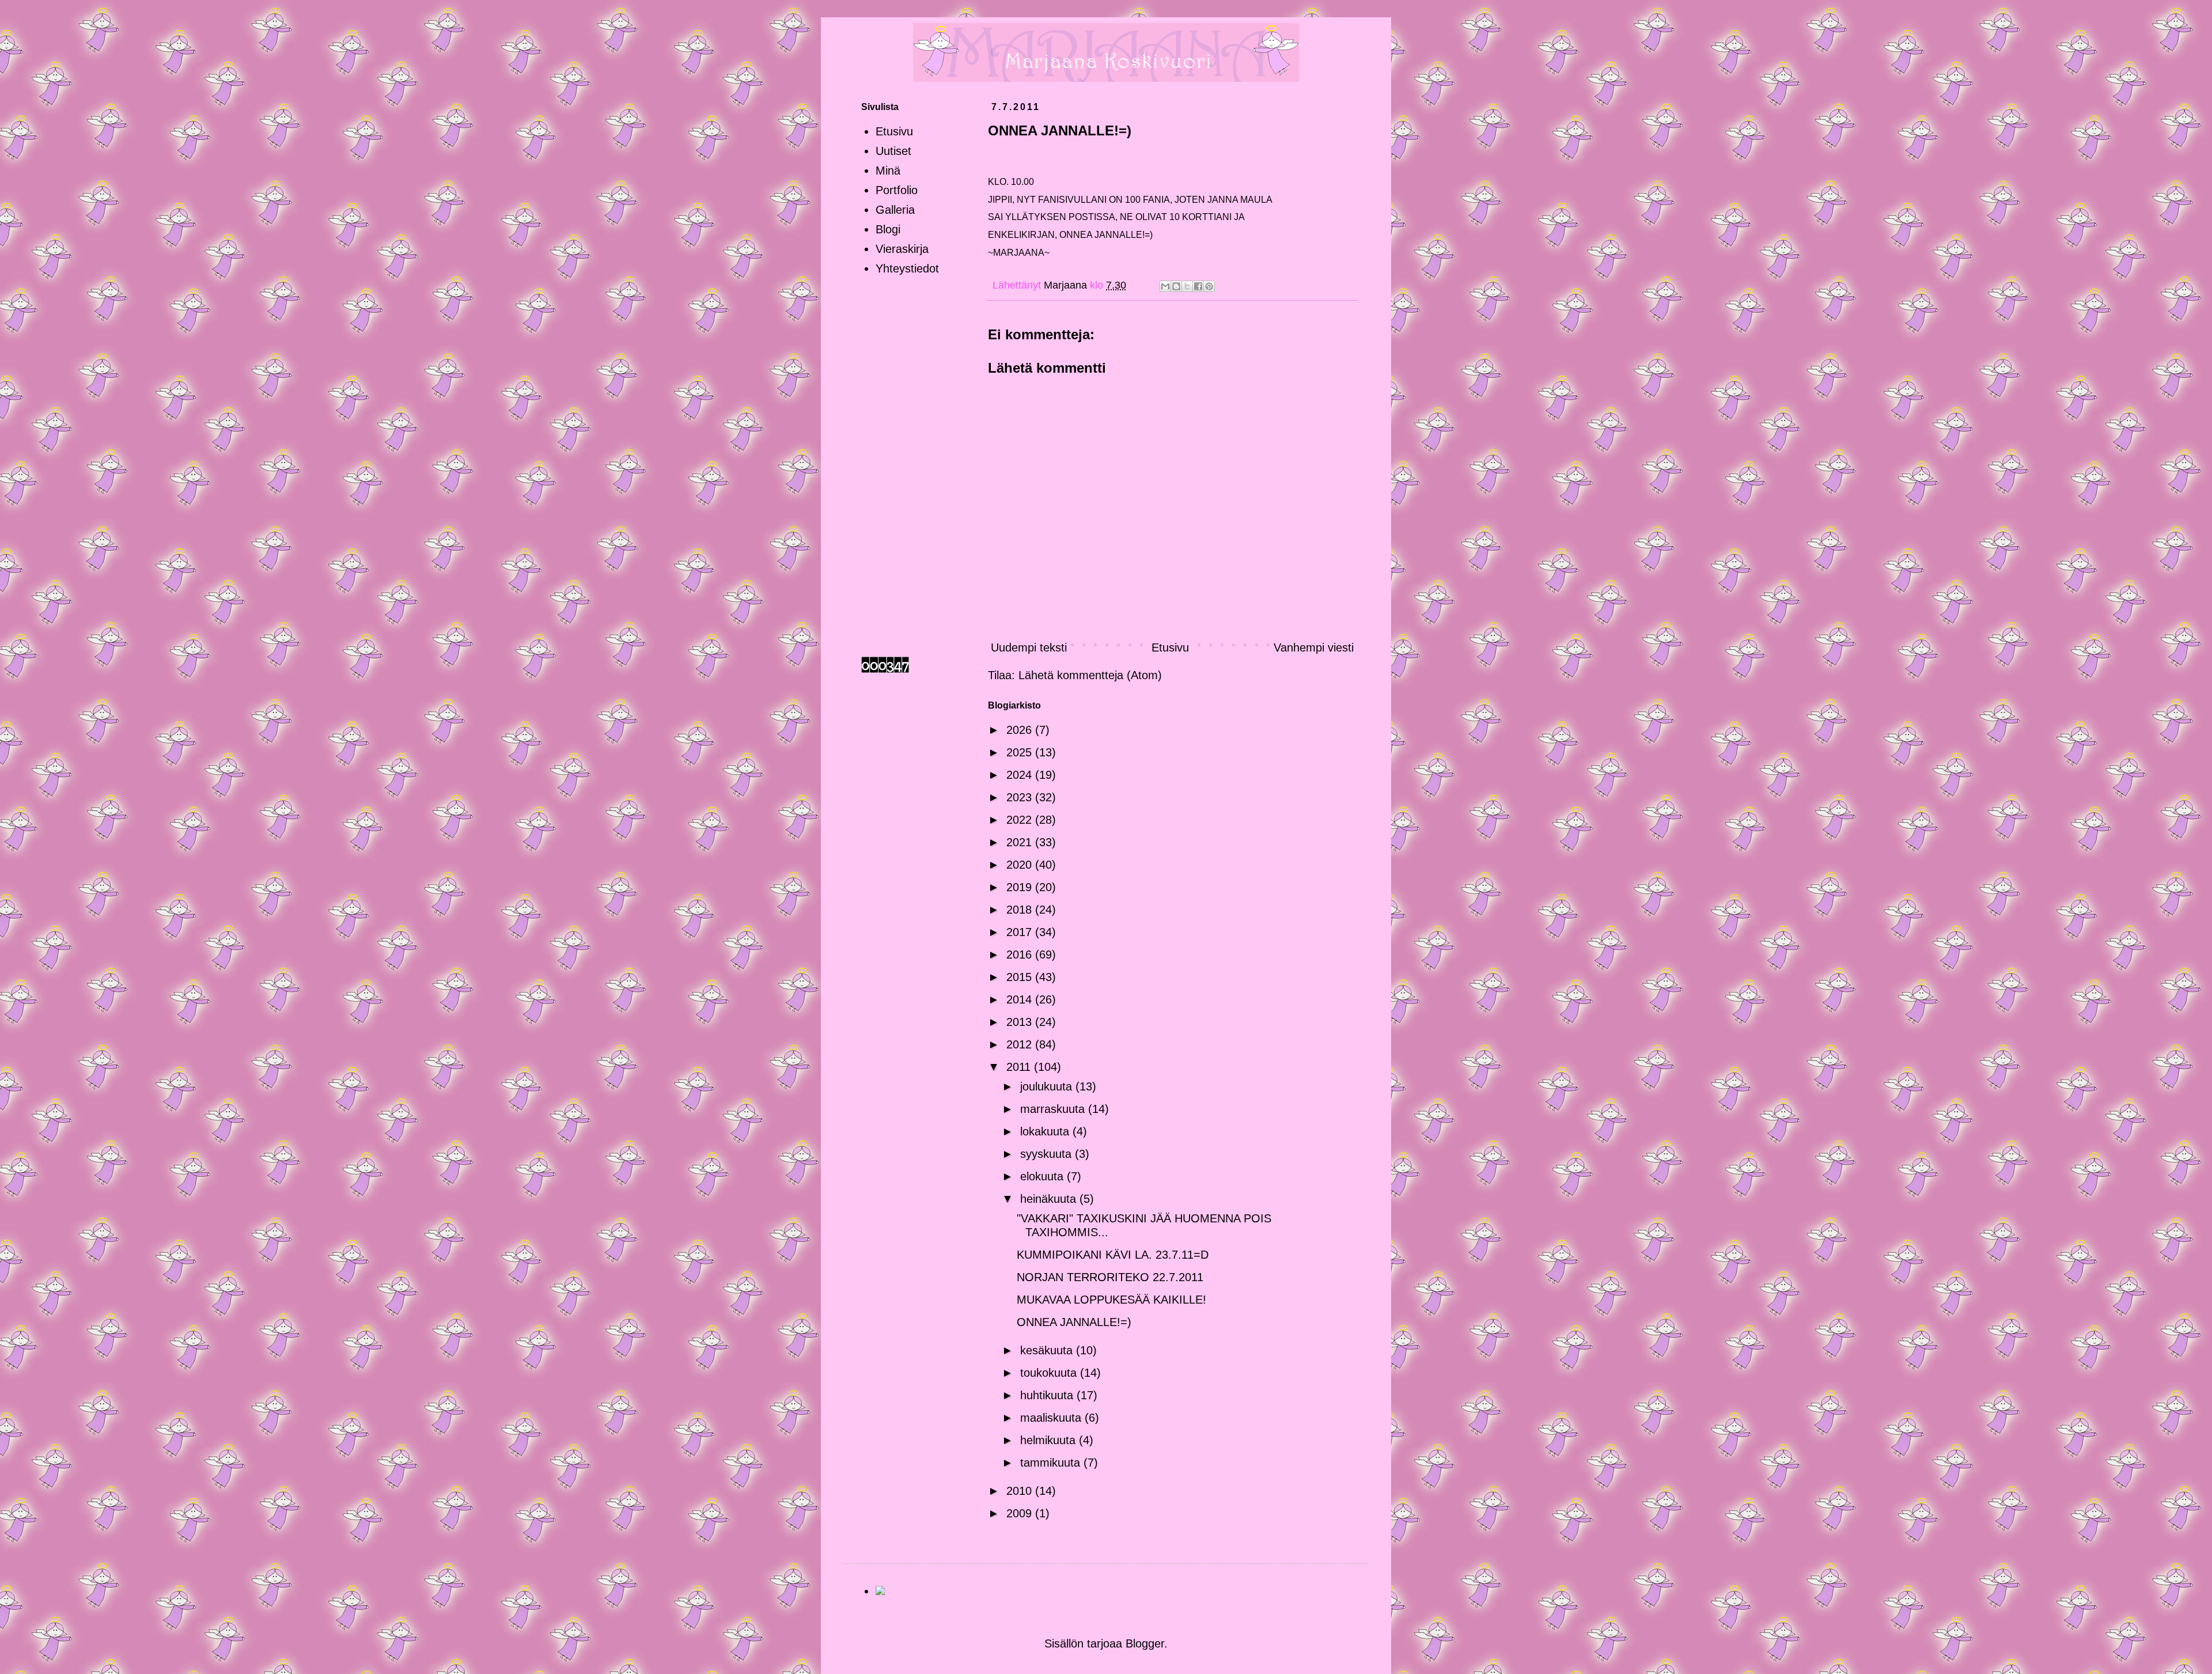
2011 (1020, 1067)
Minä (888, 171)
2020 (1021, 865)
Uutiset (893, 151)
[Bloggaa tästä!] (1176, 286)
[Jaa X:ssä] (1187, 286)
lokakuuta (1046, 1131)
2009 (1021, 1513)
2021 (1021, 842)
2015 (1021, 977)
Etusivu (1170, 647)
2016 (1021, 955)
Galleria (895, 210)
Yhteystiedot (907, 268)
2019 (1021, 887)
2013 (1021, 1022)
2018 (1021, 910)
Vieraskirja (902, 249)
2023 (1021, 797)
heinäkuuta (1050, 1199)
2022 (1021, 820)
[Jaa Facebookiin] (1198, 286)
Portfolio (897, 190)
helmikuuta (1050, 1440)
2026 (1021, 730)
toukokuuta (1050, 1373)
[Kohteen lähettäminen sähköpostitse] (1165, 286)
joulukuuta (1048, 1086)
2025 (1021, 752)
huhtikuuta (1048, 1395)
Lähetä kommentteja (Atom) (1090, 675)
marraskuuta (1054, 1109)
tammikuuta (1052, 1463)
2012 (1021, 1044)
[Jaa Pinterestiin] (1209, 286)
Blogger (1145, 1643)
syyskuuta (1048, 1154)
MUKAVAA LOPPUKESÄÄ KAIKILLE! (1111, 1300)
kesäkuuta (1048, 1350)
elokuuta (1043, 1176)
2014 (1021, 999)
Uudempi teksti (1029, 647)
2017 (1021, 932)
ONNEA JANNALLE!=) (1074, 1322)
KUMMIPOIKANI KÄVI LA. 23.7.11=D (1113, 1255)
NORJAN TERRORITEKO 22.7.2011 (1110, 1277)
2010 (1021, 1491)
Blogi (888, 229)
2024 (1021, 775)
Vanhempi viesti (1314, 647)
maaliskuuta (1052, 1418)
